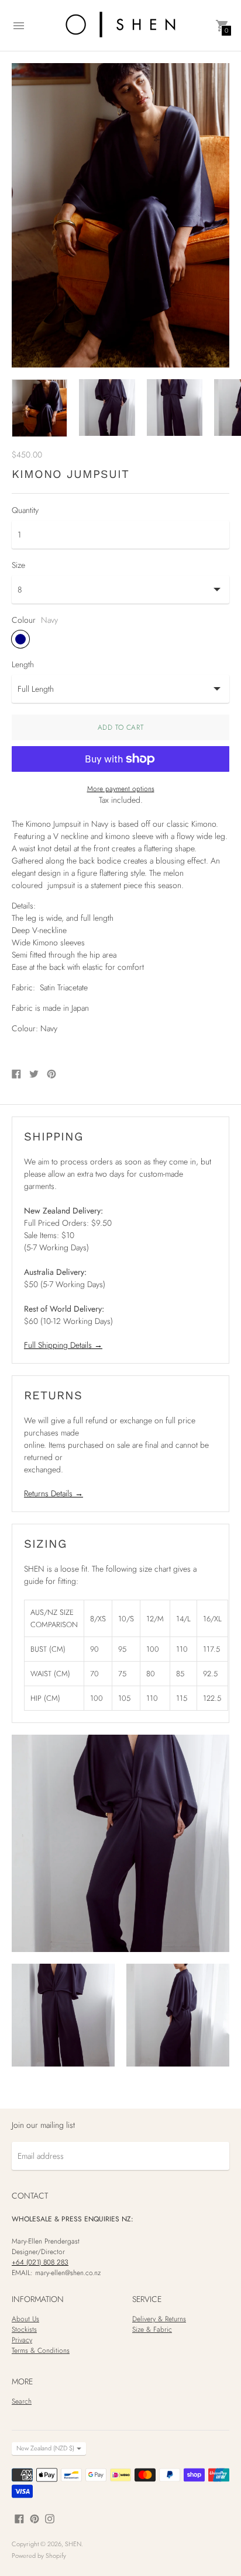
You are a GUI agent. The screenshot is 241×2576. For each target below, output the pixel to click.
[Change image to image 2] (107, 407)
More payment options (121, 789)
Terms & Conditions (41, 2350)
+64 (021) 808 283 (40, 2262)
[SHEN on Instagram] (50, 2518)
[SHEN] (120, 25)
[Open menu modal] (19, 26)
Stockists (24, 2329)
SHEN (73, 2544)
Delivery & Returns (159, 2319)
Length (23, 664)
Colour (24, 620)
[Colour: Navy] (20, 639)
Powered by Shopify (39, 2556)
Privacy (22, 2340)
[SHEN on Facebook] (19, 2518)
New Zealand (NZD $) (45, 2448)
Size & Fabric (152, 2329)
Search (22, 2401)
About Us (25, 2319)
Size (18, 565)
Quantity (25, 510)
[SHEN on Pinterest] (35, 2518)
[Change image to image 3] (175, 407)
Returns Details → (54, 1493)
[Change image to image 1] (39, 408)
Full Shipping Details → (63, 1345)
